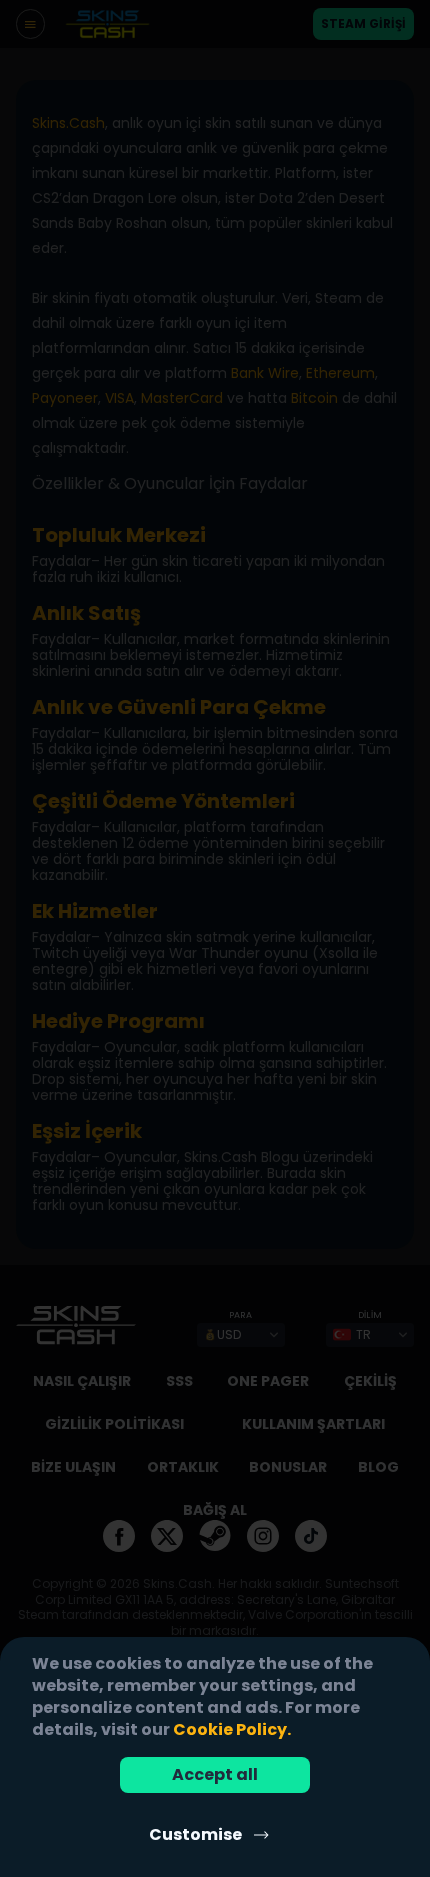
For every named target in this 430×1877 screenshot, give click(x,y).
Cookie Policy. (232, 1729)
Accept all (215, 1774)
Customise (195, 1834)
